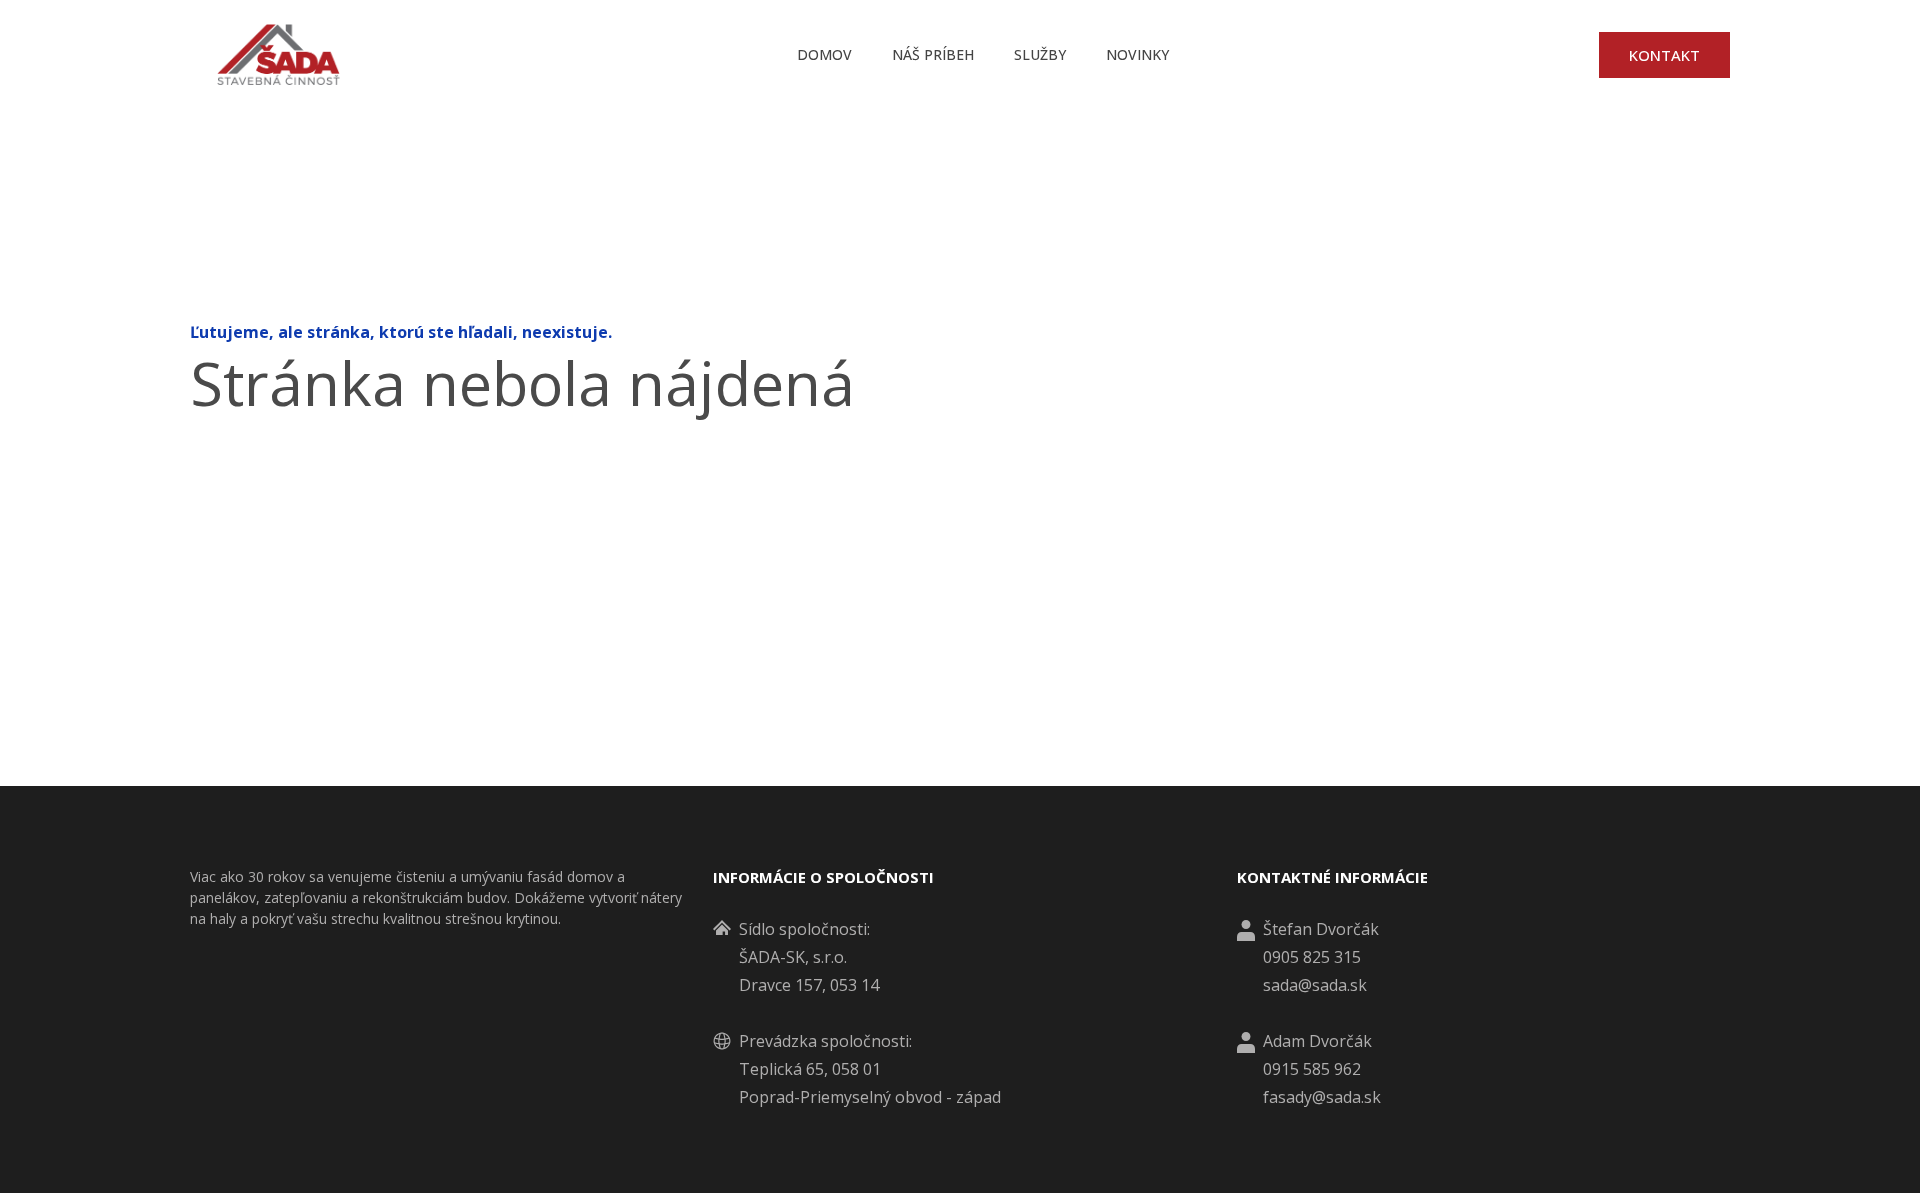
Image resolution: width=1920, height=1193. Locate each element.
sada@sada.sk (1315, 985)
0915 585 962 (1312, 1069)
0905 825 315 (1312, 957)
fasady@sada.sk (1322, 1097)
